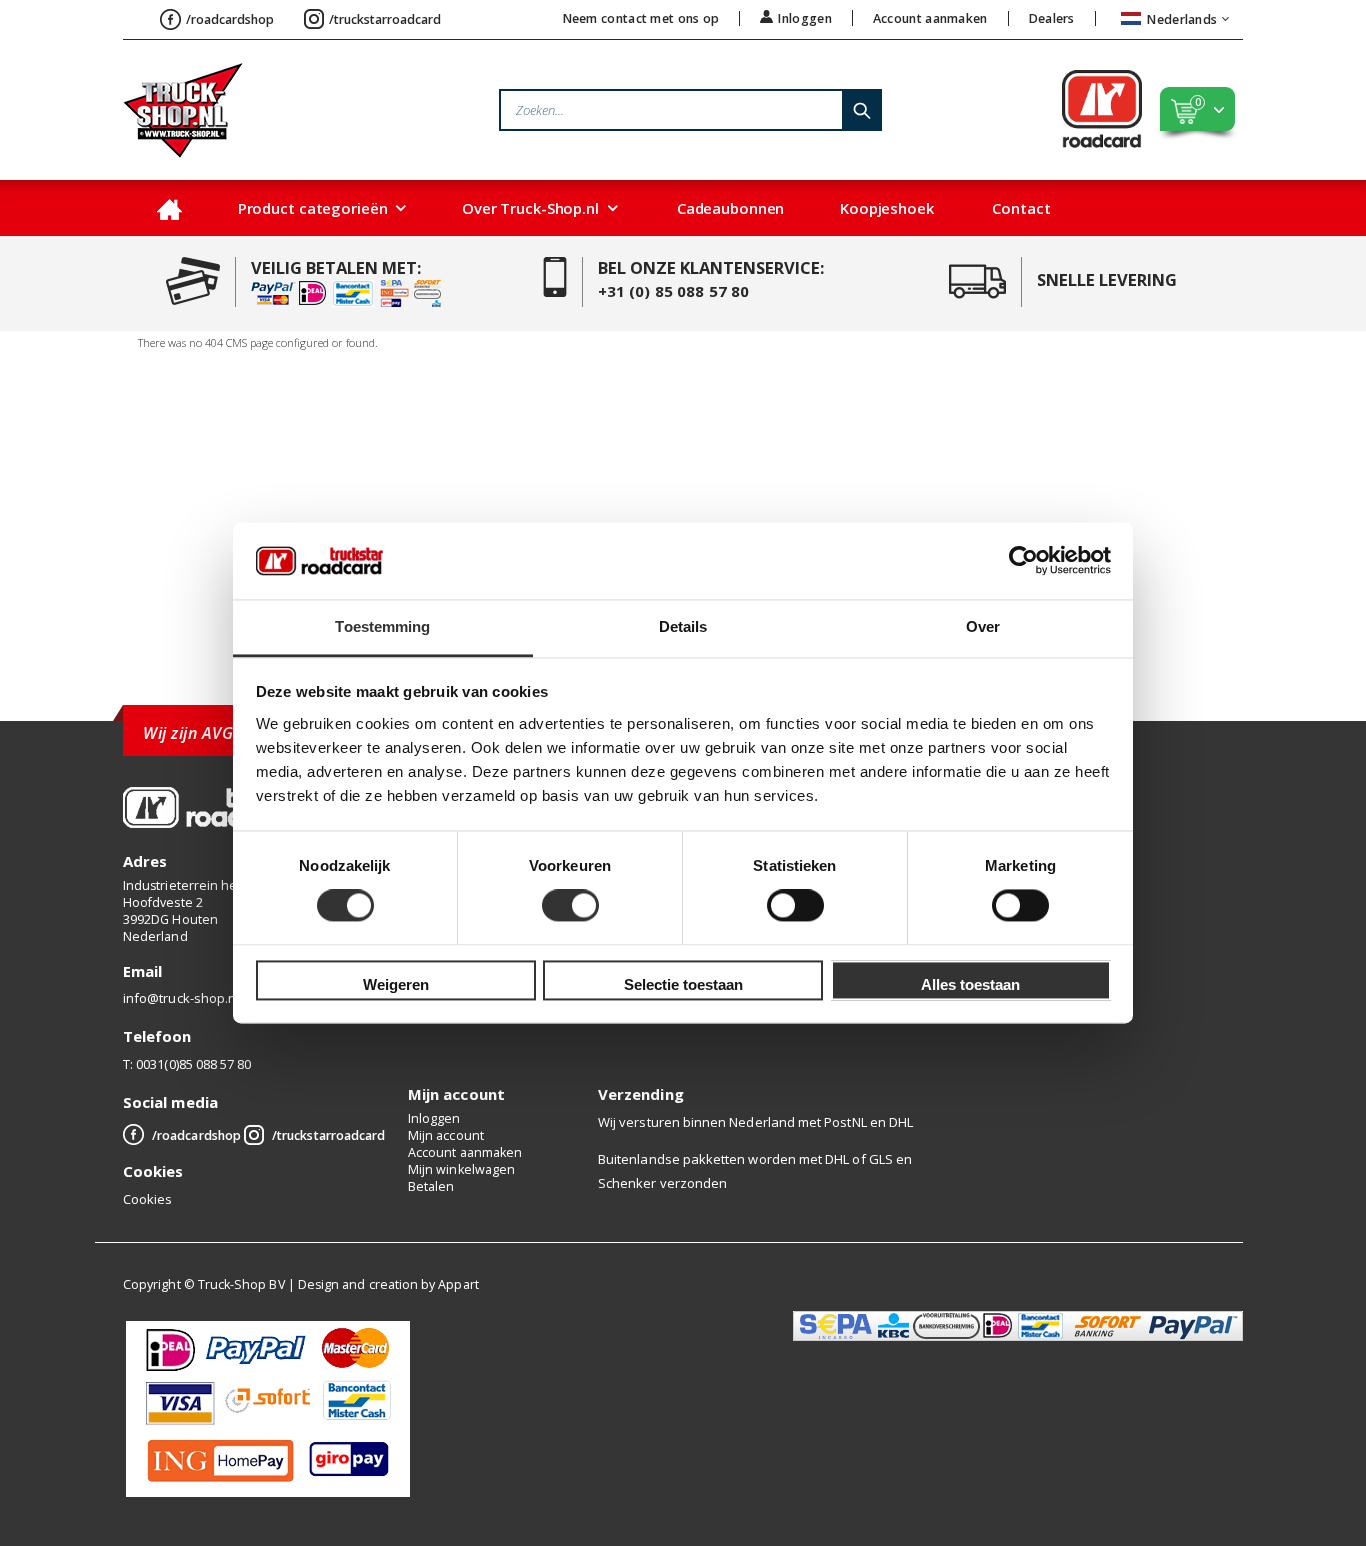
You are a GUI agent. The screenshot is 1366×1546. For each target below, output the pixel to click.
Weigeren (396, 984)
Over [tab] (983, 626)
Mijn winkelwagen (461, 1169)
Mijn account (446, 1135)
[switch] (570, 908)
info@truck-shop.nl (181, 998)
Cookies (147, 1199)
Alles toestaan (970, 984)
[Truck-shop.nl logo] (183, 110)
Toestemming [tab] (382, 626)
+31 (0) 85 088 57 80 (674, 291)
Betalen (431, 1186)
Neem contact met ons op (641, 18)
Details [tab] (683, 626)
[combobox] (690, 110)
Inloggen (804, 18)
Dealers (1052, 18)
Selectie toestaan (683, 984)
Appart (458, 1284)
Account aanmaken (930, 18)
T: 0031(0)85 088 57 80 (187, 1064)
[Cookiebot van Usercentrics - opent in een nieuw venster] (1023, 561)
